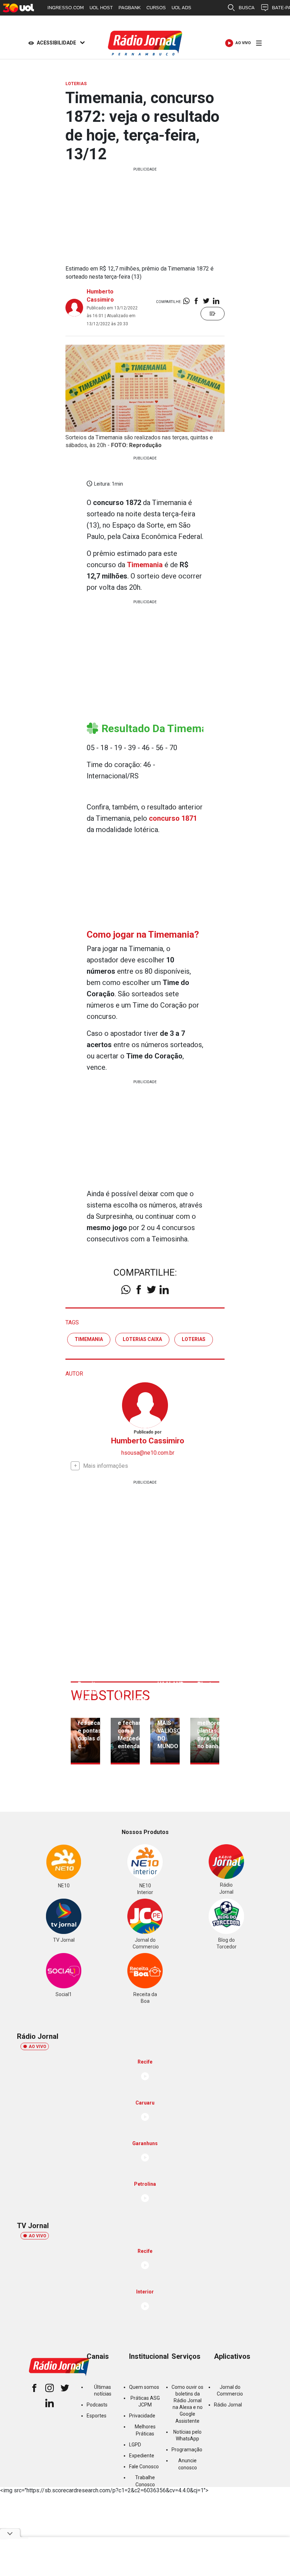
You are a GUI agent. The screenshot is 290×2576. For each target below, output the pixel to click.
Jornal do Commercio (230, 2390)
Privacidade (142, 2416)
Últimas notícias (103, 2390)
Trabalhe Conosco (145, 2481)
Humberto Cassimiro (148, 1441)
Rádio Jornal (228, 2405)
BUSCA (247, 8)
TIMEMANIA (89, 1339)
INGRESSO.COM (66, 8)
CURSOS (156, 8)
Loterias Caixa (142, 1339)
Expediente (142, 2456)
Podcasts (97, 2405)
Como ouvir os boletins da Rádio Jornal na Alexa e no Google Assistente (187, 2404)
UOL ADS (181, 8)
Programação (187, 2450)
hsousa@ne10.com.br (148, 1453)
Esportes (97, 2416)
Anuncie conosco (188, 2464)
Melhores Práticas (145, 2430)
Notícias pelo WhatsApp (187, 2435)
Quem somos (144, 2387)
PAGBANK (130, 8)
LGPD (135, 2445)
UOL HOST (101, 8)
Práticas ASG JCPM (145, 2401)
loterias (194, 1339)
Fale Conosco (144, 2467)
